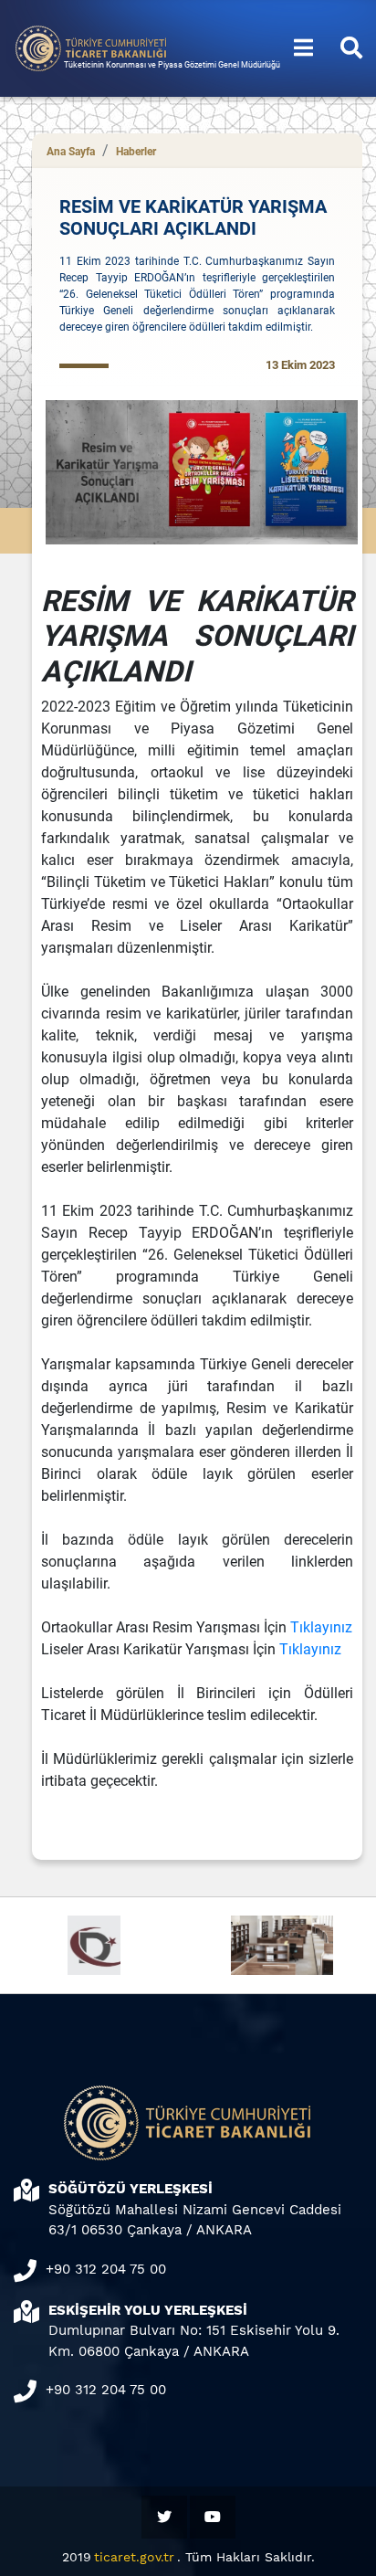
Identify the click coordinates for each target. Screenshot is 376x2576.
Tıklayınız (321, 1627)
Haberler (136, 152)
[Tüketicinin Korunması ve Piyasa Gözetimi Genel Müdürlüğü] (91, 47)
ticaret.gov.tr (134, 2557)
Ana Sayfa (71, 152)
